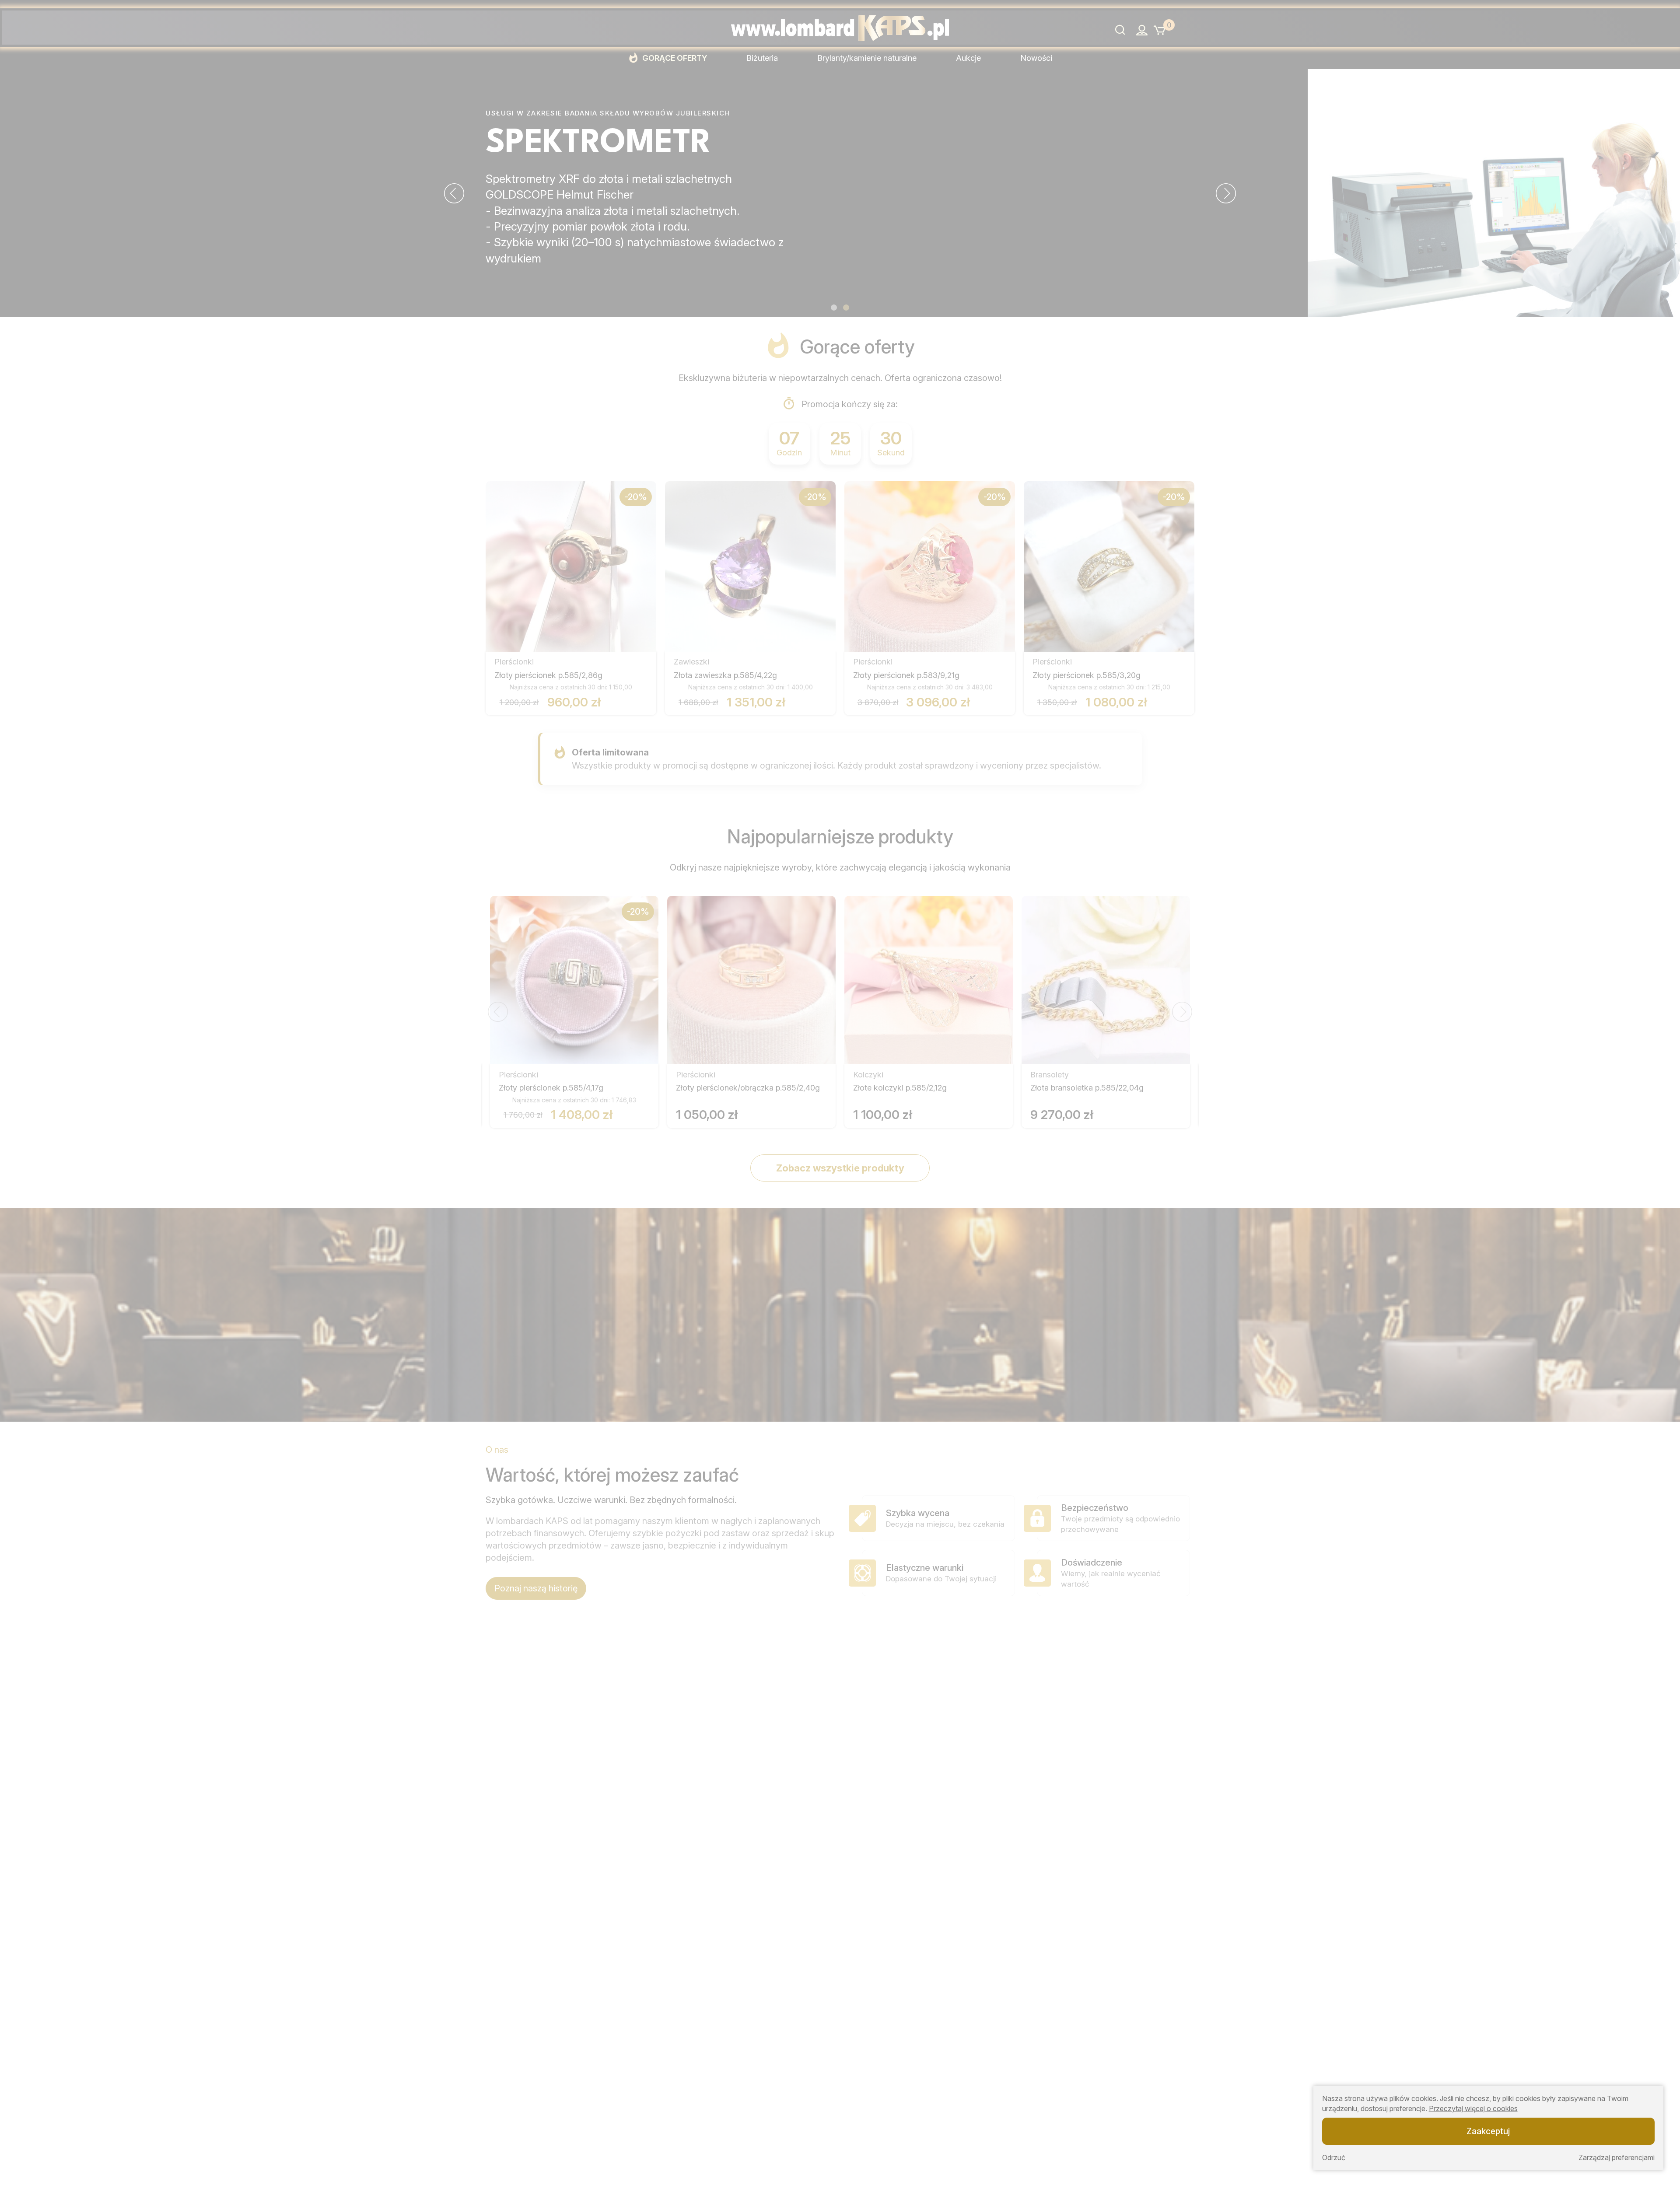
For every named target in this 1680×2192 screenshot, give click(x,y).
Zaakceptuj (1488, 2131)
